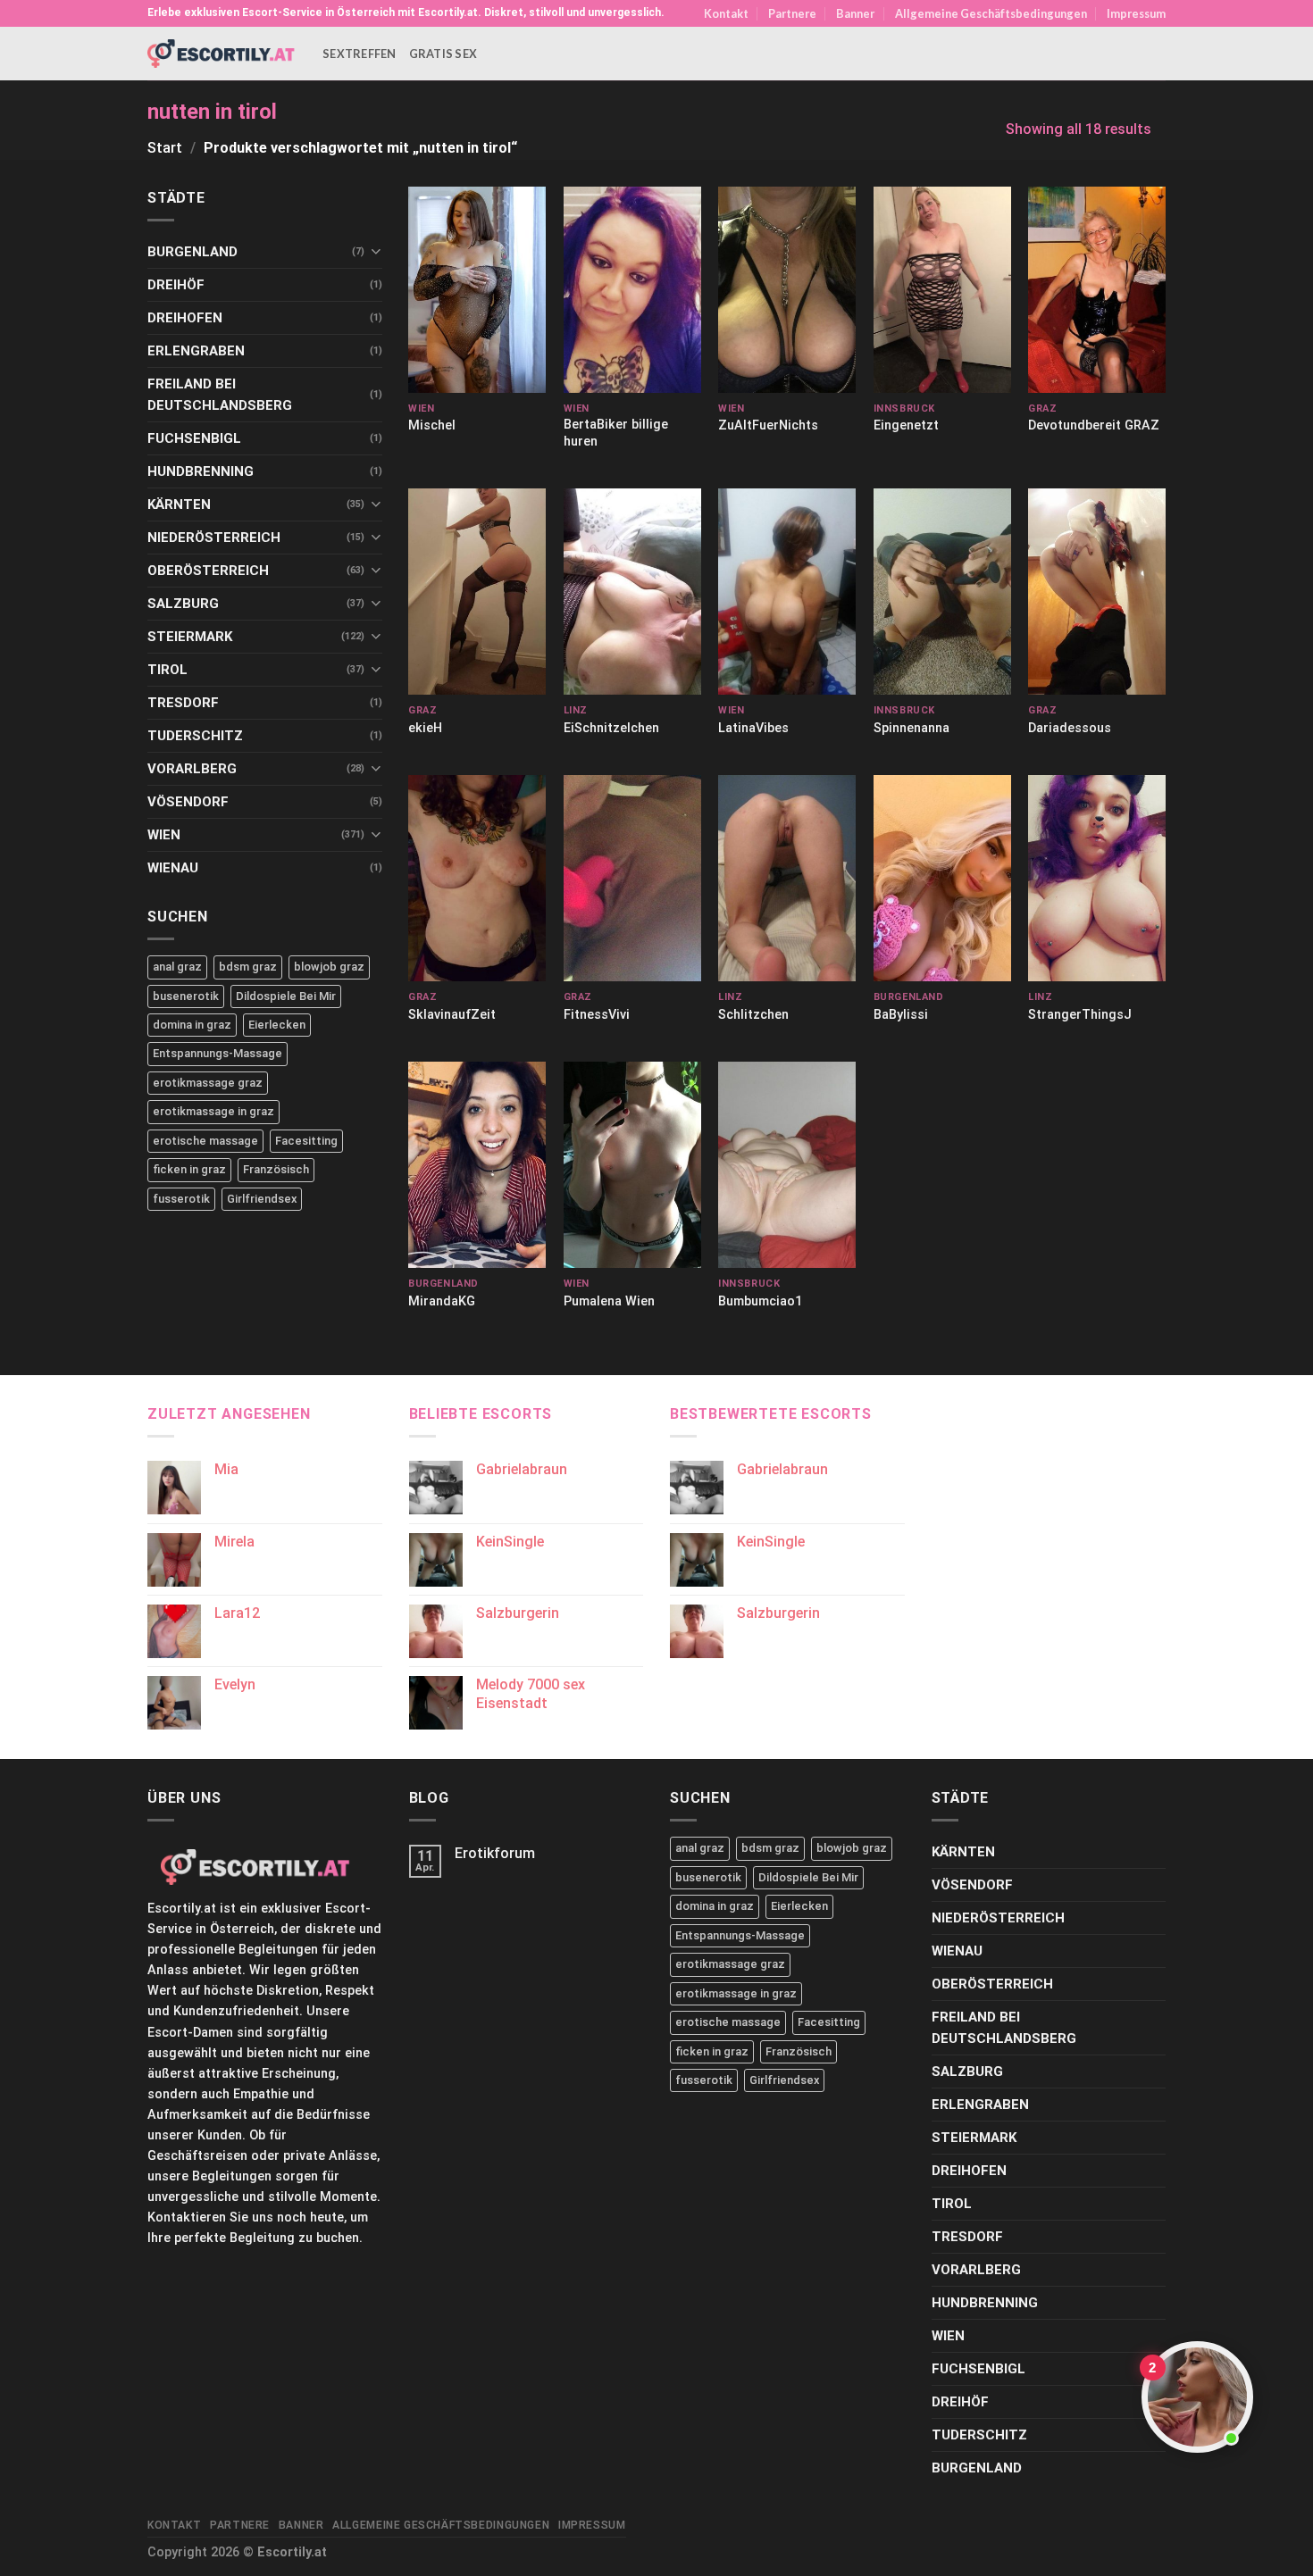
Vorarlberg (192, 769)
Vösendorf (188, 802)
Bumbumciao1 (760, 1301)
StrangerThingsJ (1080, 1015)
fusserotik (181, 1199)
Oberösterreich (208, 571)
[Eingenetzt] (942, 290)
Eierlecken (277, 1025)
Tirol (167, 670)
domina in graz (192, 1025)
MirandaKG (442, 1301)
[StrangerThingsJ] (1097, 878)
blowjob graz (329, 967)
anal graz (177, 967)
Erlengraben (196, 351)
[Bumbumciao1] (787, 1165)
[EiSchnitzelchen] (632, 592)
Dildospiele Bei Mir (286, 996)
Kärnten (179, 504)
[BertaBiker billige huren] (632, 290)
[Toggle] (376, 251)
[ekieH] (477, 592)
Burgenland (192, 252)
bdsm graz (248, 967)
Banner (855, 13)
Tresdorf (183, 703)
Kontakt (726, 13)
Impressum (1136, 13)
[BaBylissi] (942, 878)
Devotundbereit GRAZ (1094, 425)
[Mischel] (477, 290)
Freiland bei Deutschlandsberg (220, 395)
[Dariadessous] (1097, 592)
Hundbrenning (201, 471)
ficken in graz (189, 1169)
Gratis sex (443, 54)
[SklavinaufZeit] (477, 878)
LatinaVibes (753, 728)
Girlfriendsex (262, 1199)
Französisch (276, 1169)
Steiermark (190, 637)
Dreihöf (176, 285)
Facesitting (306, 1141)
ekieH (425, 728)
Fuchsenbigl (194, 438)
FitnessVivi (597, 1015)
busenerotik (186, 996)
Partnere (792, 13)
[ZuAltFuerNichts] (787, 290)
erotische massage (205, 1141)
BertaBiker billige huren (616, 433)
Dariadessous (1070, 728)
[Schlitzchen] (787, 878)
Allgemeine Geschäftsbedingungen (991, 13)
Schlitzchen (753, 1015)
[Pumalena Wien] (632, 1165)
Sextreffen (360, 54)
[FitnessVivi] (632, 878)
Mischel (432, 425)
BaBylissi (901, 1015)
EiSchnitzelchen (611, 728)
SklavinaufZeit (452, 1015)
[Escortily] (222, 53)
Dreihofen (185, 318)
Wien (164, 835)
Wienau (173, 868)
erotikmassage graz (208, 1083)
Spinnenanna (912, 728)
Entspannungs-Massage (217, 1053)
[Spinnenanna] (942, 592)
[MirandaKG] (477, 1165)
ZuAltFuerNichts (768, 425)
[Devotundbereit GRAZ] (1097, 290)
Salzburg (183, 604)
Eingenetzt (906, 425)
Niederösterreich (214, 538)
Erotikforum (495, 1853)
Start (165, 148)
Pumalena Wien (609, 1301)
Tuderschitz (195, 736)
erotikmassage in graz (213, 1111)
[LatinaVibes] (787, 592)
